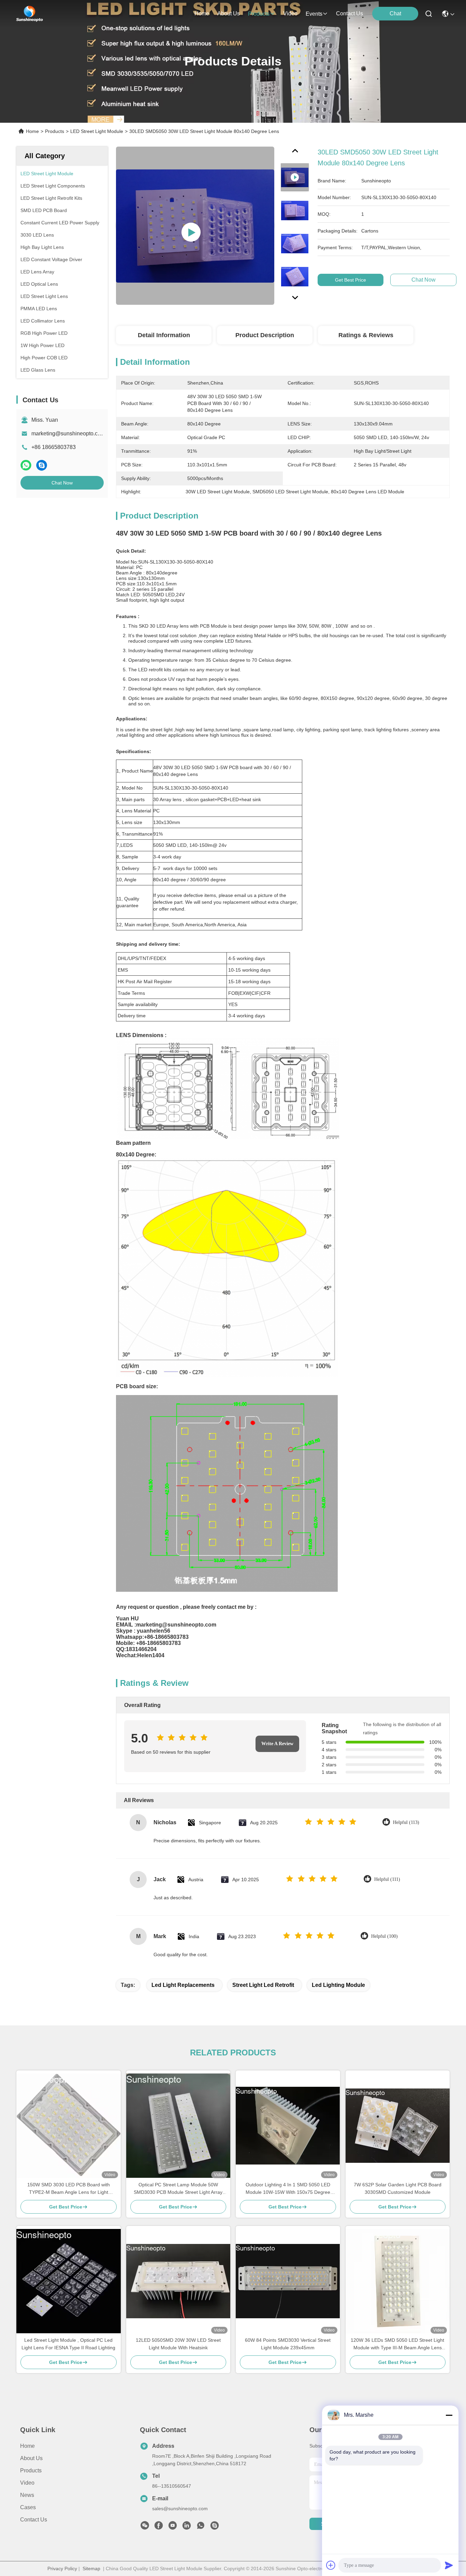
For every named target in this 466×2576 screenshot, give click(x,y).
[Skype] (42, 465)
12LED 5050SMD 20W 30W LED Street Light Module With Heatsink (178, 2344)
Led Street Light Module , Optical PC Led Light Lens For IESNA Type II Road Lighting (68, 2344)
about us (229, 13)
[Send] (449, 2565)
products (259, 14)
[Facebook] (159, 2527)
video (290, 13)
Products (55, 131)
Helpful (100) (384, 1936)
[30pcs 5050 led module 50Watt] (195, 226)
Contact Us (34, 2520)
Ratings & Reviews (366, 335)
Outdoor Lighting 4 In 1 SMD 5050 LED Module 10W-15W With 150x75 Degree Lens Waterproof (288, 2189)
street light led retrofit (263, 1985)
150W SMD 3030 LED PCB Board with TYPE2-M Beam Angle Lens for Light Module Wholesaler (69, 2189)
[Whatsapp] (26, 465)
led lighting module (338, 1985)
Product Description (265, 335)
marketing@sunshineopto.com (68, 433)
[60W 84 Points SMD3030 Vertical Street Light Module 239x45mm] (288, 2281)
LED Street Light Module (97, 131)
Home (202, 13)
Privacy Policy (62, 2568)
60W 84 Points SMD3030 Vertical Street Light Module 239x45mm (288, 2344)
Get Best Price (351, 280)
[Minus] (449, 2415)
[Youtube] (173, 2527)
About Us (31, 2458)
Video (27, 2483)
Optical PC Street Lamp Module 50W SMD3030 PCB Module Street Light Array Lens (178, 2189)
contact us (349, 13)
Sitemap (91, 2568)
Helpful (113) (406, 1822)
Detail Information (164, 335)
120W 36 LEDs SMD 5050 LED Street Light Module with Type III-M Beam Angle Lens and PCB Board (397, 2344)
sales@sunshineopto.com (180, 2508)
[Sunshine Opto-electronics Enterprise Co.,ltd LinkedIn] (187, 2527)
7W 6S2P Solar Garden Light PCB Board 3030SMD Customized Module (398, 2188)
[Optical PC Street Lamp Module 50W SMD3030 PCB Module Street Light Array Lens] (178, 2126)
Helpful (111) (387, 1879)
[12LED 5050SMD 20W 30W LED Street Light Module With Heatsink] (178, 2281)
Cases (28, 2507)
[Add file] (331, 2565)
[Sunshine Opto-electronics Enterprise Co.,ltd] (30, 14)
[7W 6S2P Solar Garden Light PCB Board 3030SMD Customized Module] (398, 2126)
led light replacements (183, 1985)
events (314, 14)
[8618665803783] (201, 2527)
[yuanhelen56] (215, 2527)
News (27, 2495)
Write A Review (277, 1744)
